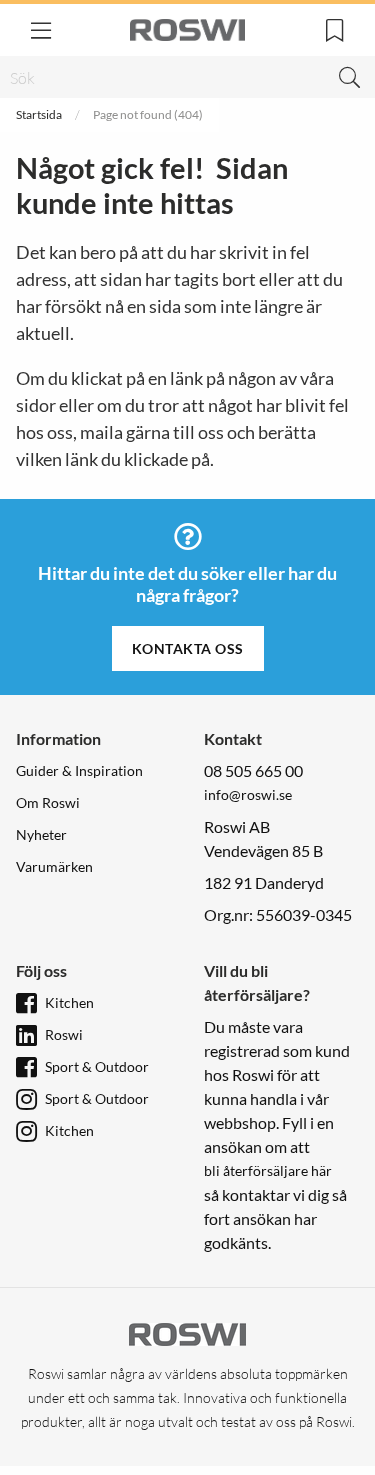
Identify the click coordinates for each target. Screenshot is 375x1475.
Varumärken (54, 866)
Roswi (64, 1034)
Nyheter (41, 834)
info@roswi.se (248, 794)
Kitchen (69, 1002)
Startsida (39, 114)
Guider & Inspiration (79, 770)
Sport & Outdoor (97, 1066)
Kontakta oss (188, 648)
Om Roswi (48, 802)
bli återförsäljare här (268, 1170)
